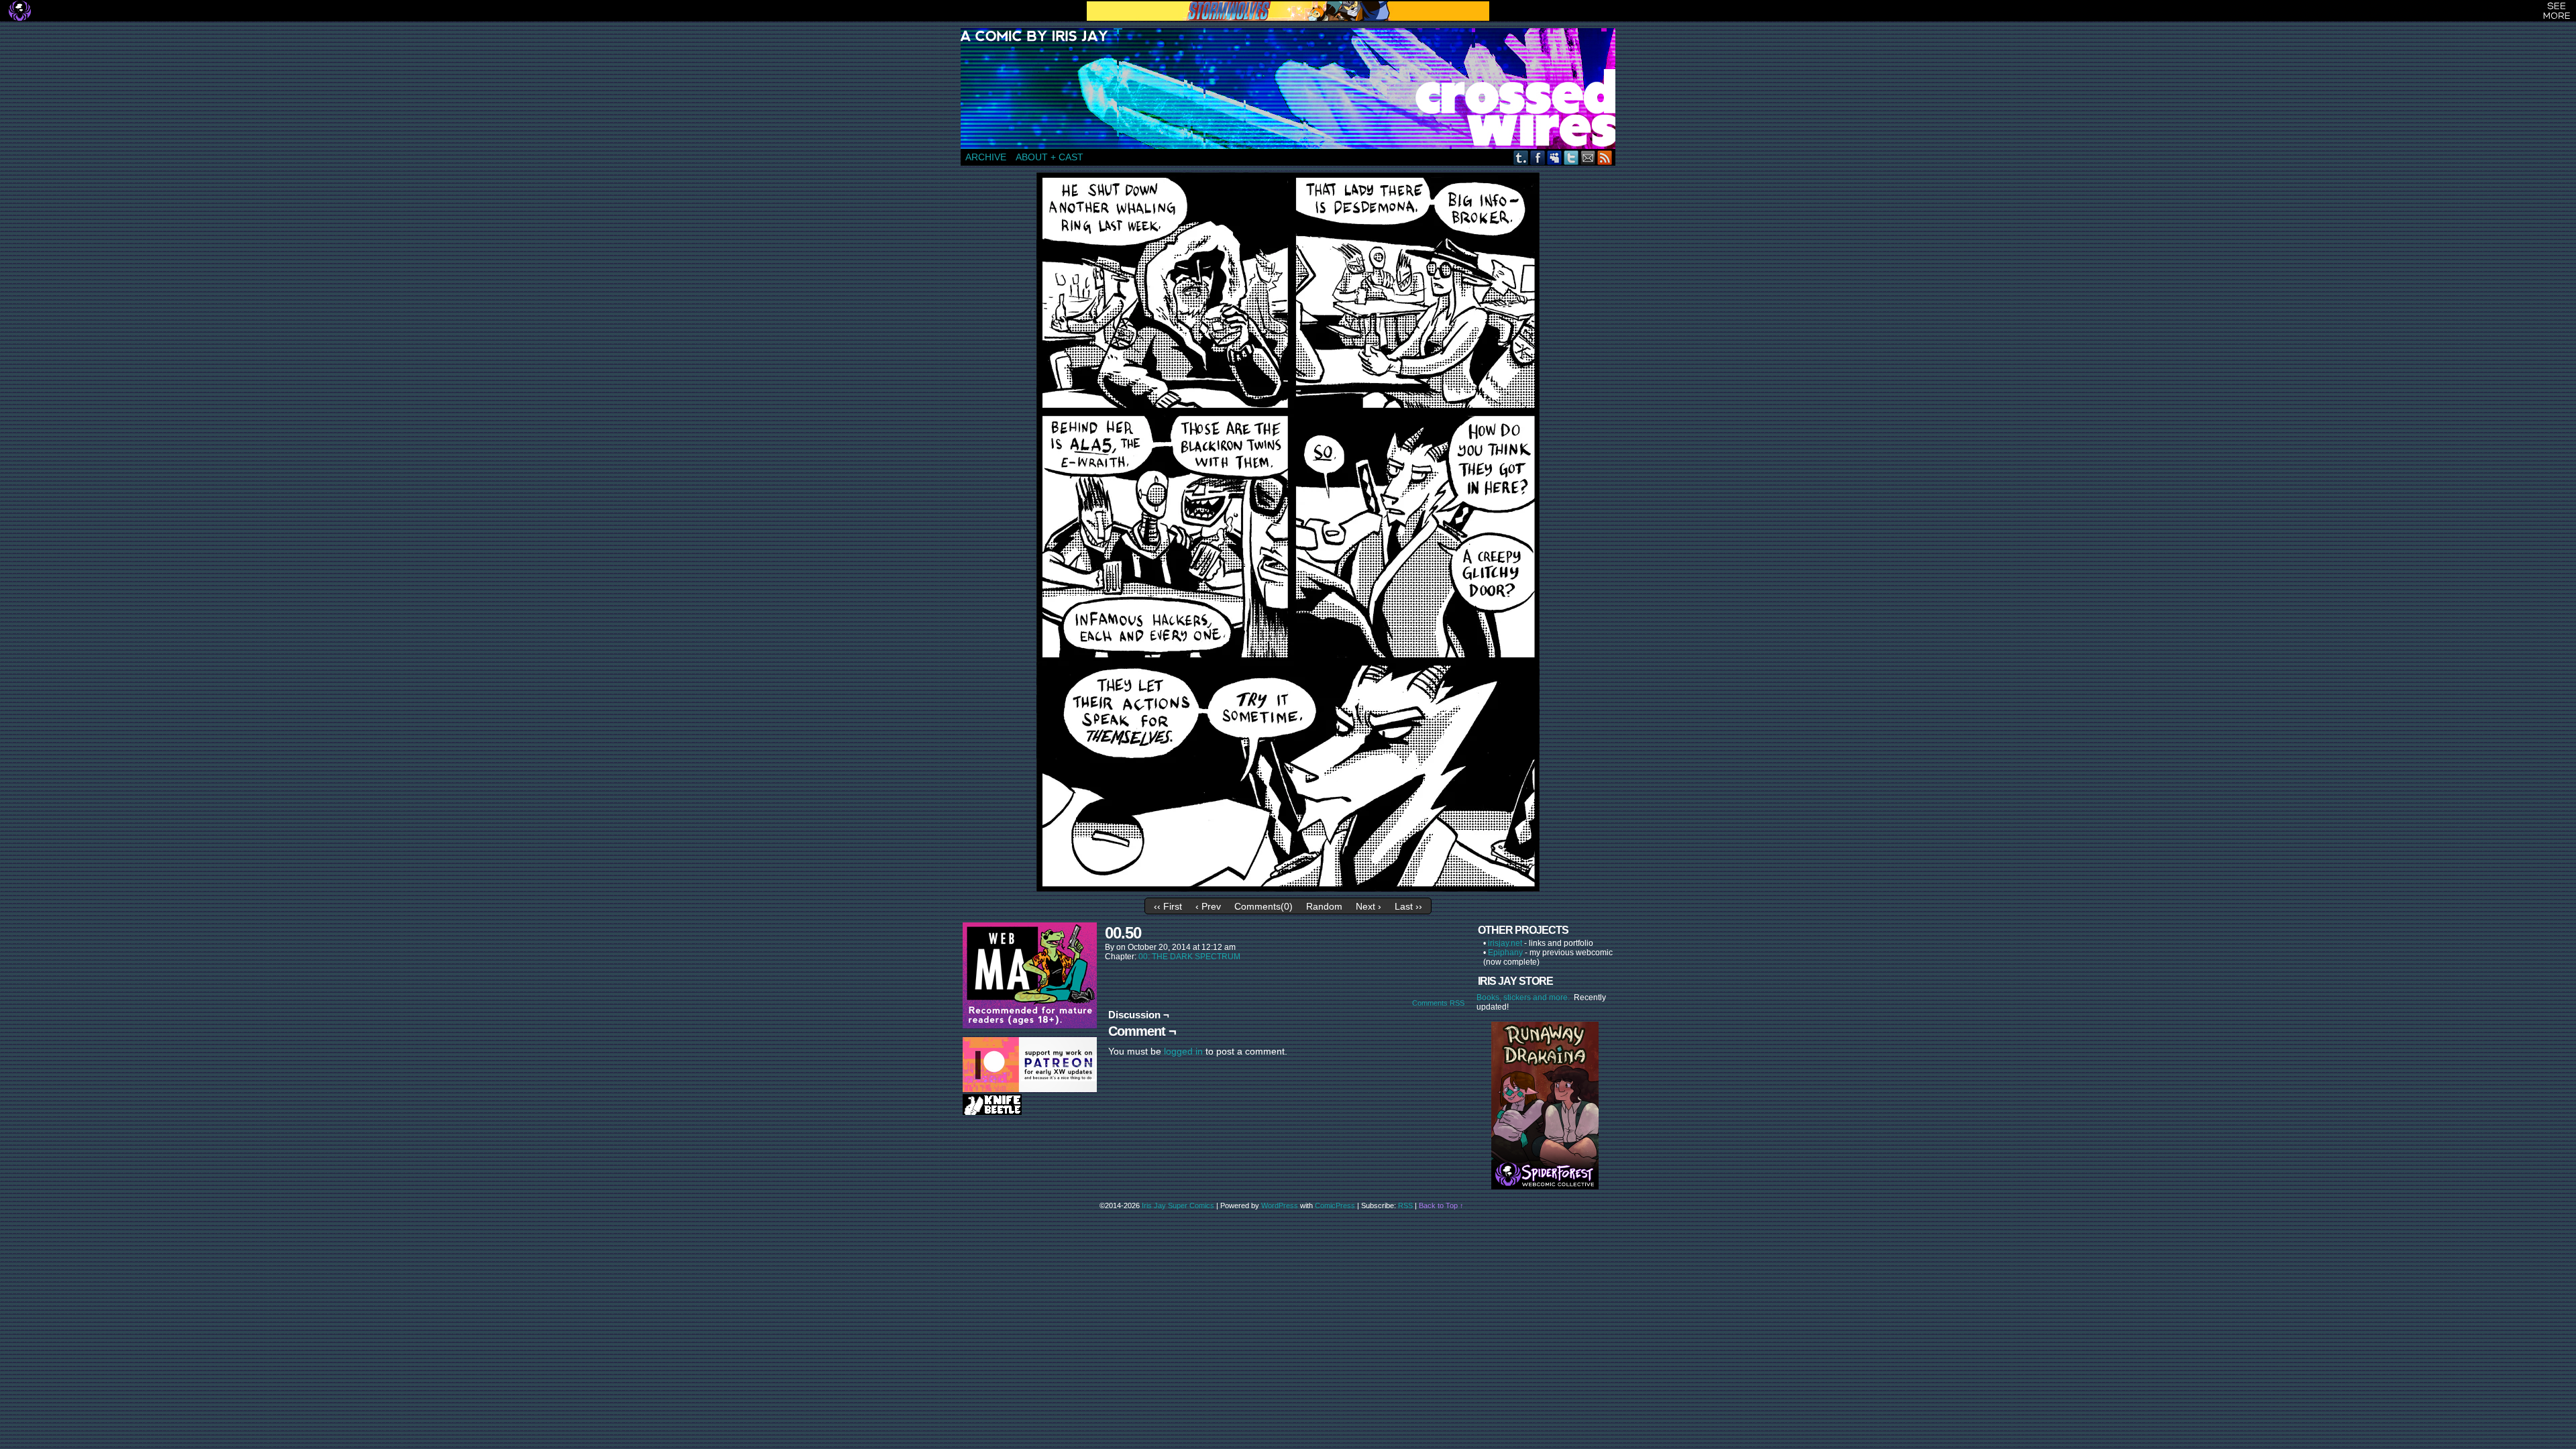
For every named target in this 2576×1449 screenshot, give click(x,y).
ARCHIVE (986, 157)
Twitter (1571, 157)
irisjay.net (1505, 943)
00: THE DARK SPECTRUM (1189, 957)
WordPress (1280, 1205)
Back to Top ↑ (1441, 1205)
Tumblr (1521, 157)
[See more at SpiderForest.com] (2557, 11)
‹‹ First (1168, 906)
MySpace (1555, 157)
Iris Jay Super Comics (1178, 1205)
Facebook (1538, 157)
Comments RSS (1438, 1003)
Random (1324, 906)
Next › (1368, 906)
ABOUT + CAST (1050, 157)
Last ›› (1408, 906)
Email (1588, 157)
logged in (1183, 1051)
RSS (1605, 157)
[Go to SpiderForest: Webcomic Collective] (1545, 1176)
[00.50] (1288, 888)
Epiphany (1505, 953)
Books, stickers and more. (1525, 998)
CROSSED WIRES (1293, 89)
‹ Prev (1208, 906)
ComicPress (1335, 1205)
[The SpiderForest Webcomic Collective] (20, 11)
